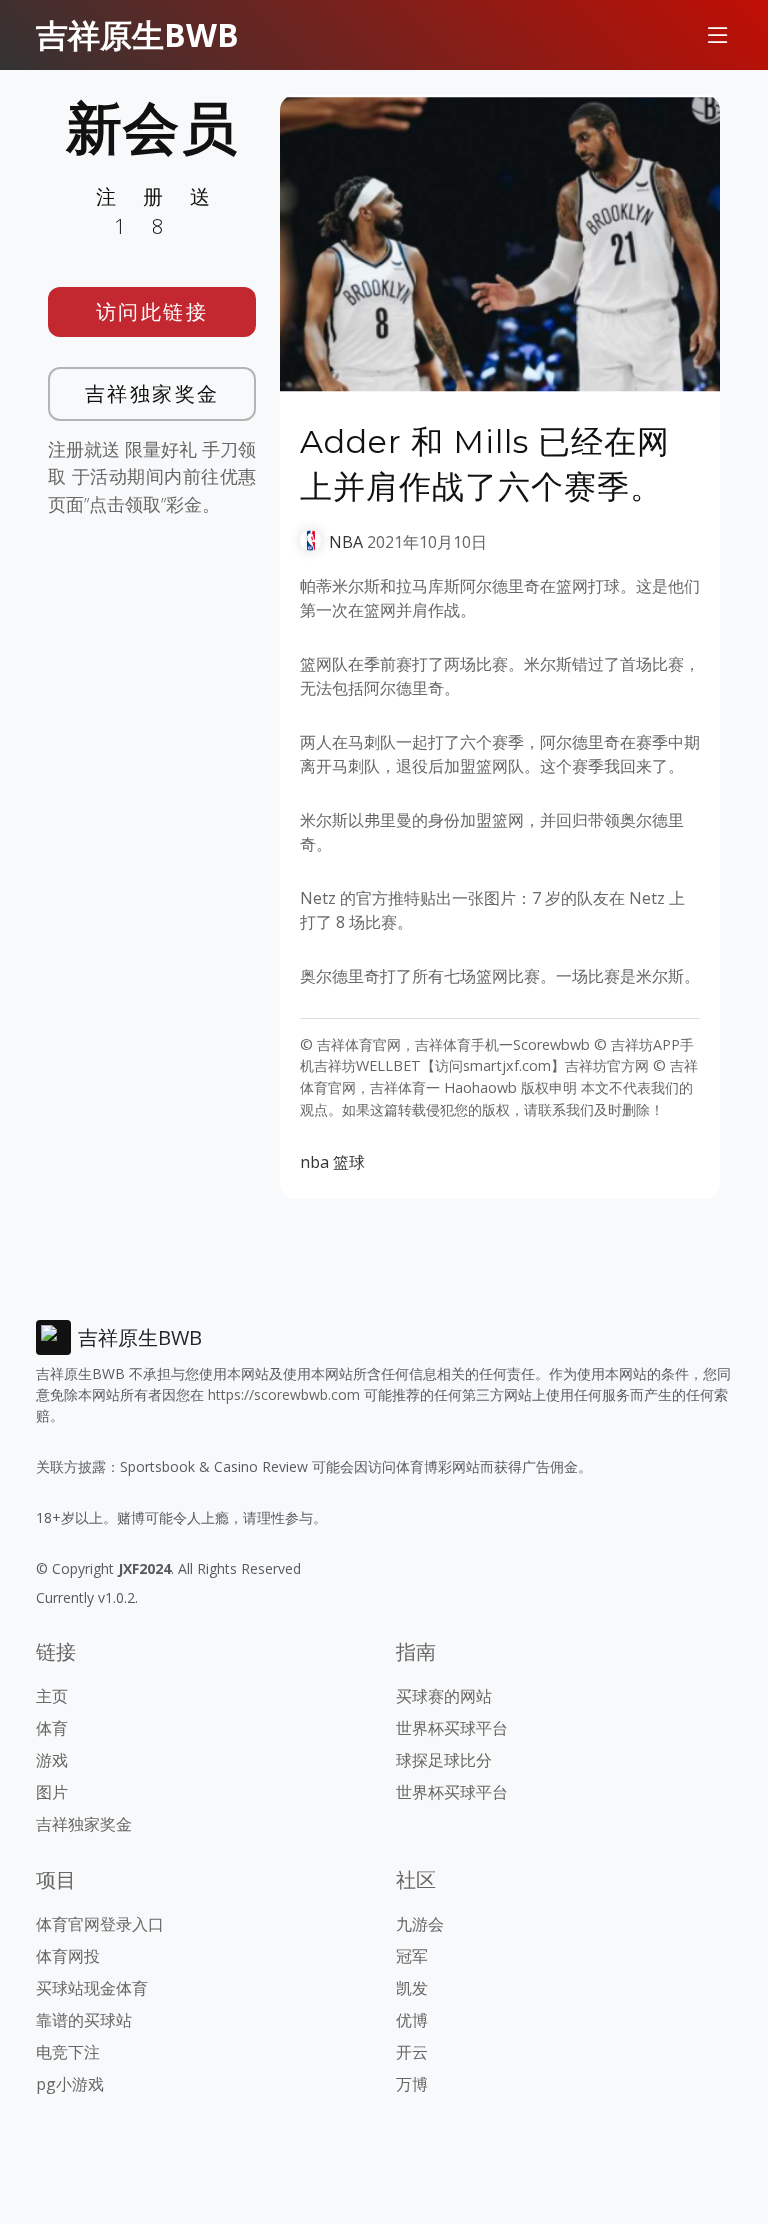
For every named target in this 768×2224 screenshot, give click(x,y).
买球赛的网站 (444, 1696)
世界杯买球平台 (452, 1728)
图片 (52, 1792)
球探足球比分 (444, 1760)
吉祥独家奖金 (152, 393)
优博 (412, 2020)
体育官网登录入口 (100, 1924)
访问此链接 (152, 311)
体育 (52, 1728)
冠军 (412, 1956)
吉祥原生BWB (137, 34)
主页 (52, 1696)
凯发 (412, 1988)
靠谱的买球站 (84, 2020)
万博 (412, 2084)
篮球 (349, 1162)
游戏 (52, 1760)
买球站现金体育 (92, 1988)
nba (314, 1162)
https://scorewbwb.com (284, 1394)
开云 (412, 2052)
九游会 (420, 1924)
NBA (346, 542)
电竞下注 (68, 2052)
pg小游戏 (70, 2084)
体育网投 (68, 1956)
